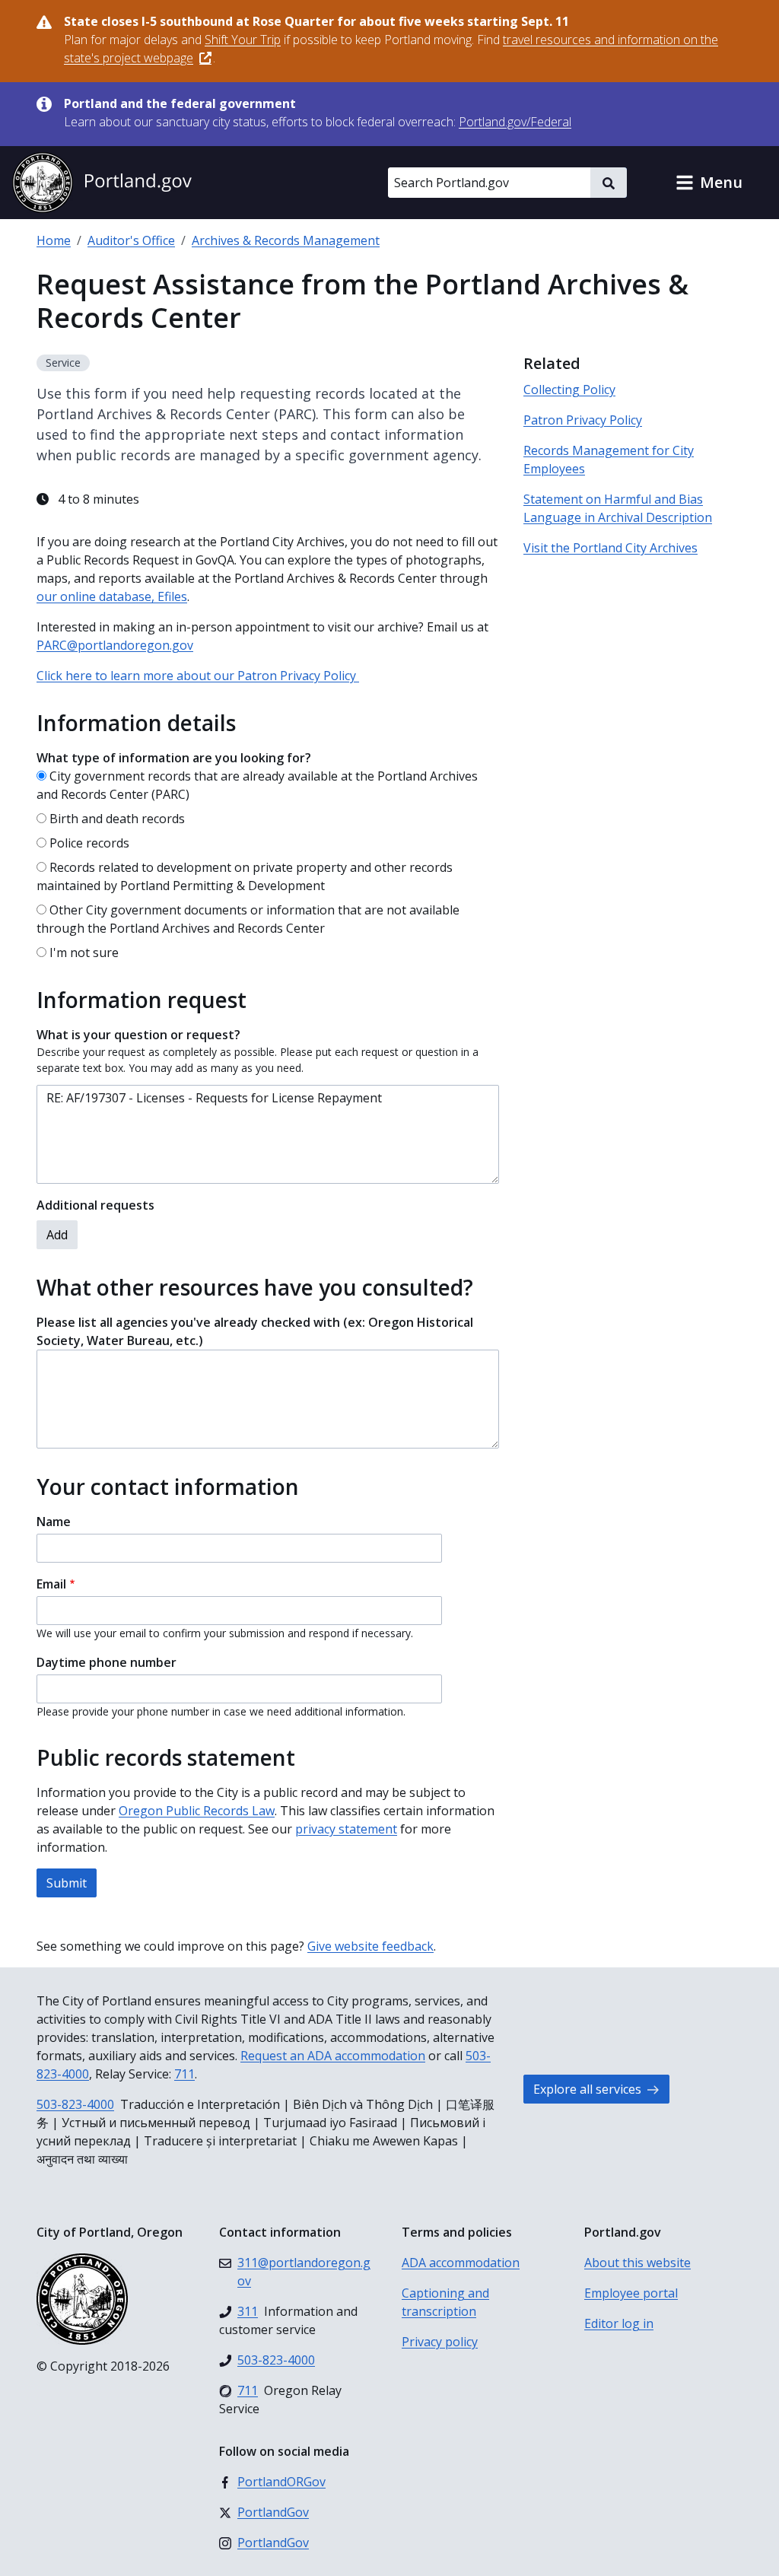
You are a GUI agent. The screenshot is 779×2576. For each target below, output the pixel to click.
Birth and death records (117, 819)
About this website (638, 2263)
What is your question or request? (138, 1035)
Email (51, 1584)
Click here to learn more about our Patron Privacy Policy (198, 676)
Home (54, 240)
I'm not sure (84, 952)
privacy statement (346, 1829)
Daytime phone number (107, 1662)
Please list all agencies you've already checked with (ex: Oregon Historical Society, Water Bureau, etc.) (255, 1331)
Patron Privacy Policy (583, 420)
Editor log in (619, 2323)
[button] (709, 183)
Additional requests (95, 1205)
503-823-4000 (75, 2104)
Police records (89, 843)
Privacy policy (440, 2342)
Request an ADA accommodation (333, 2056)
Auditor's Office (131, 240)
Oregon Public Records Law (197, 1811)
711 (184, 2074)
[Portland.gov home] (102, 183)
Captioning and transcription (445, 2302)
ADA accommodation (461, 2263)
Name (54, 1522)
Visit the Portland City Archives (610, 548)
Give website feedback (370, 1946)
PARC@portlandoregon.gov (115, 645)
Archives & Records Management (286, 240)
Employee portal (631, 2293)
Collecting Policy (569, 390)
